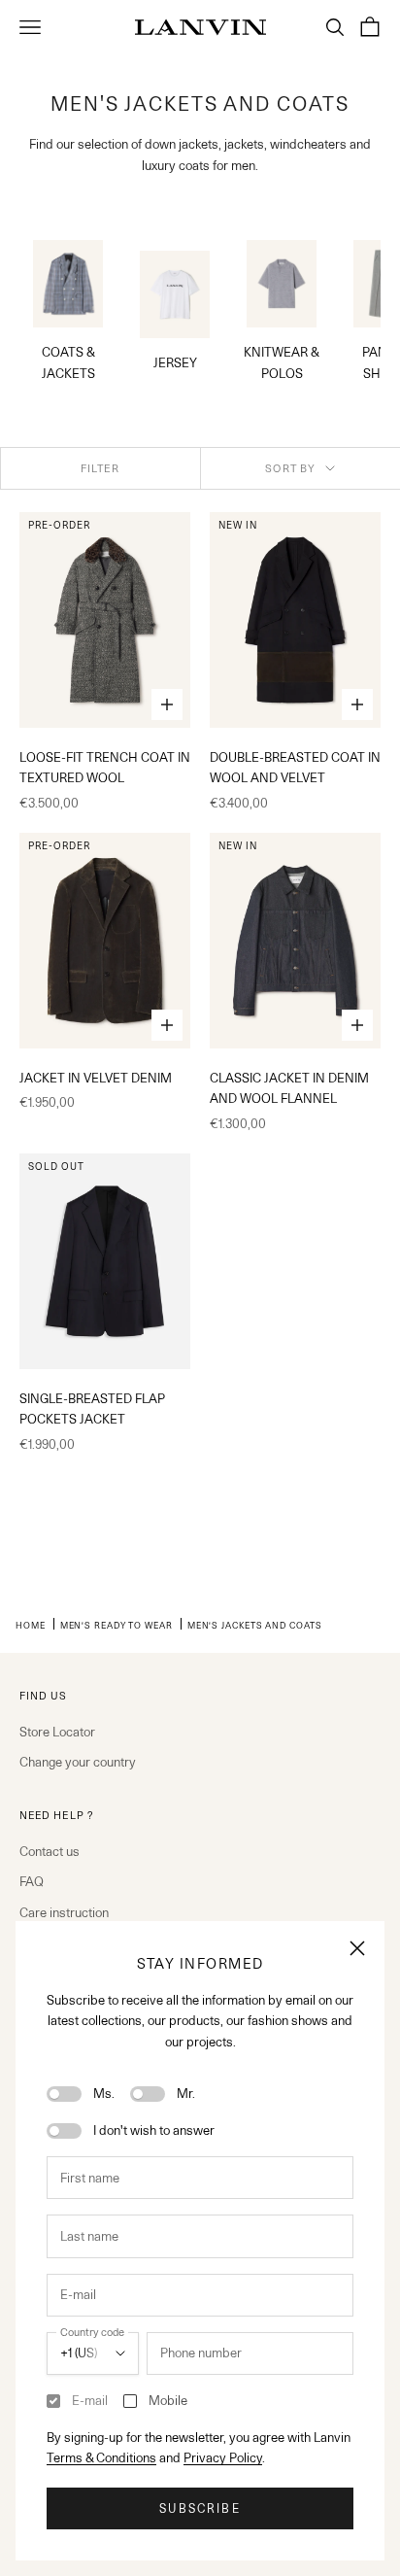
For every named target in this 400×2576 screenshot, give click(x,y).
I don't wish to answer (154, 2130)
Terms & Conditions (101, 2457)
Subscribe (200, 2508)
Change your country (78, 1762)
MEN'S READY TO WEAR (117, 1625)
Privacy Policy (223, 2457)
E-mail (90, 2400)
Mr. (186, 2093)
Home (31, 1625)
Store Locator (57, 1732)
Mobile (168, 2400)
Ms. (104, 2093)
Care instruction (64, 1912)
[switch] (64, 2094)
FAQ (32, 1881)
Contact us (50, 1851)
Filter (100, 468)
